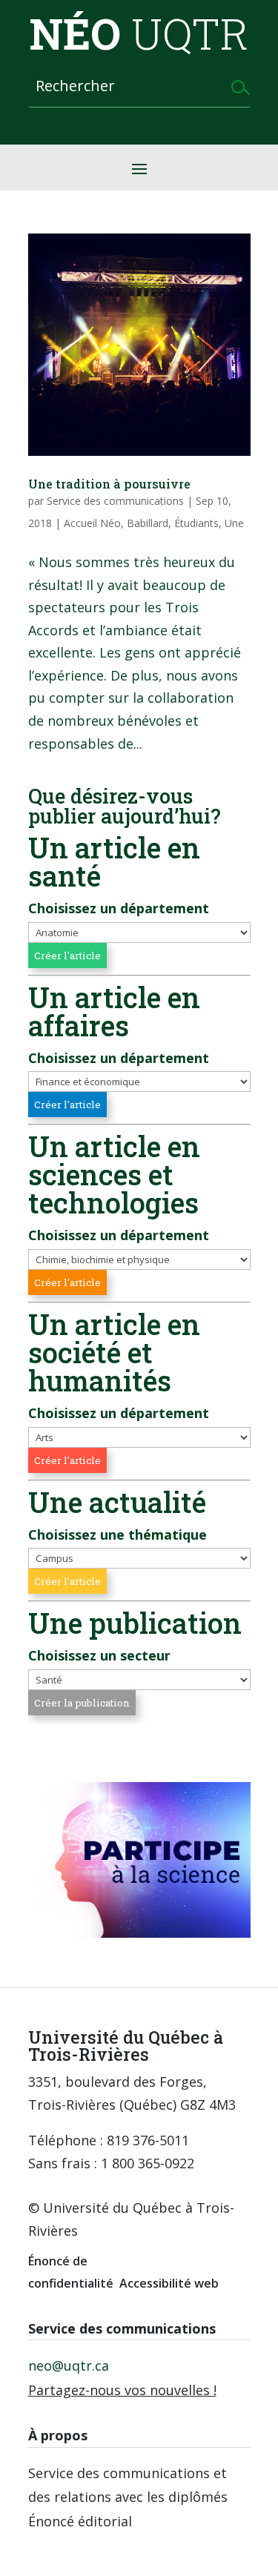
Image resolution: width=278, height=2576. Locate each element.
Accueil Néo (92, 523)
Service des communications (115, 501)
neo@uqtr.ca (69, 2365)
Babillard (148, 523)
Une (234, 523)
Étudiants (196, 523)
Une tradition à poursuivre (109, 484)
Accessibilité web (169, 2283)
